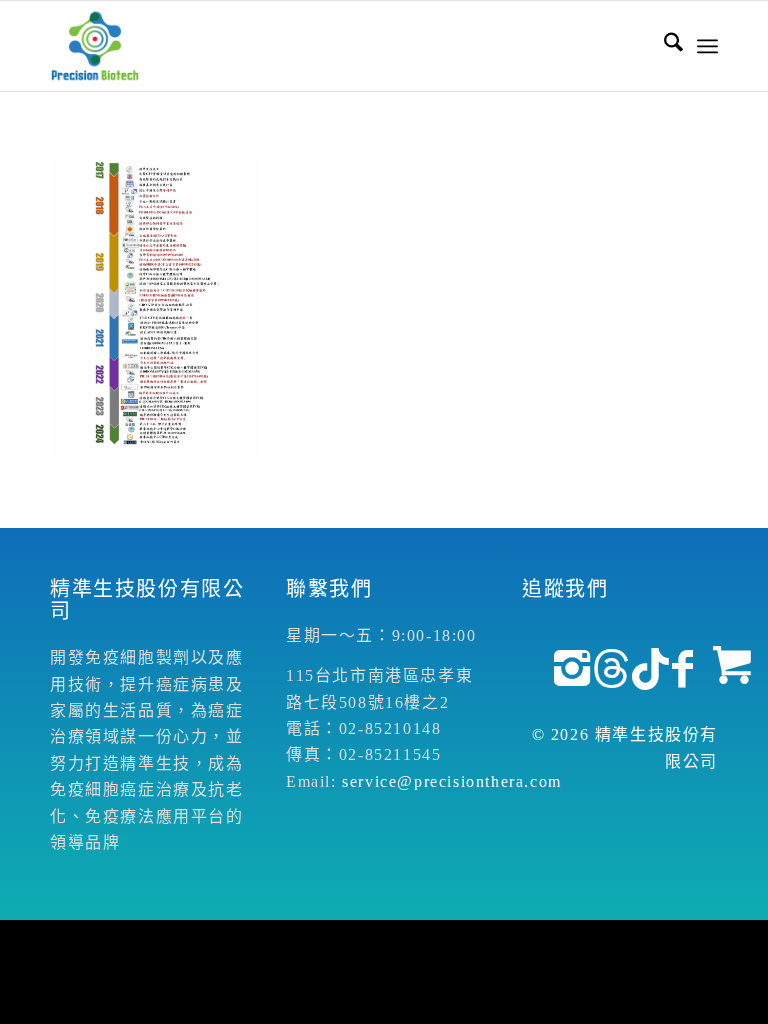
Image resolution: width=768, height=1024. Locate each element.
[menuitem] (663, 46)
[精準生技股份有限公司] (95, 46)
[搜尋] (663, 46)
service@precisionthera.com (452, 781)
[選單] (707, 46)
